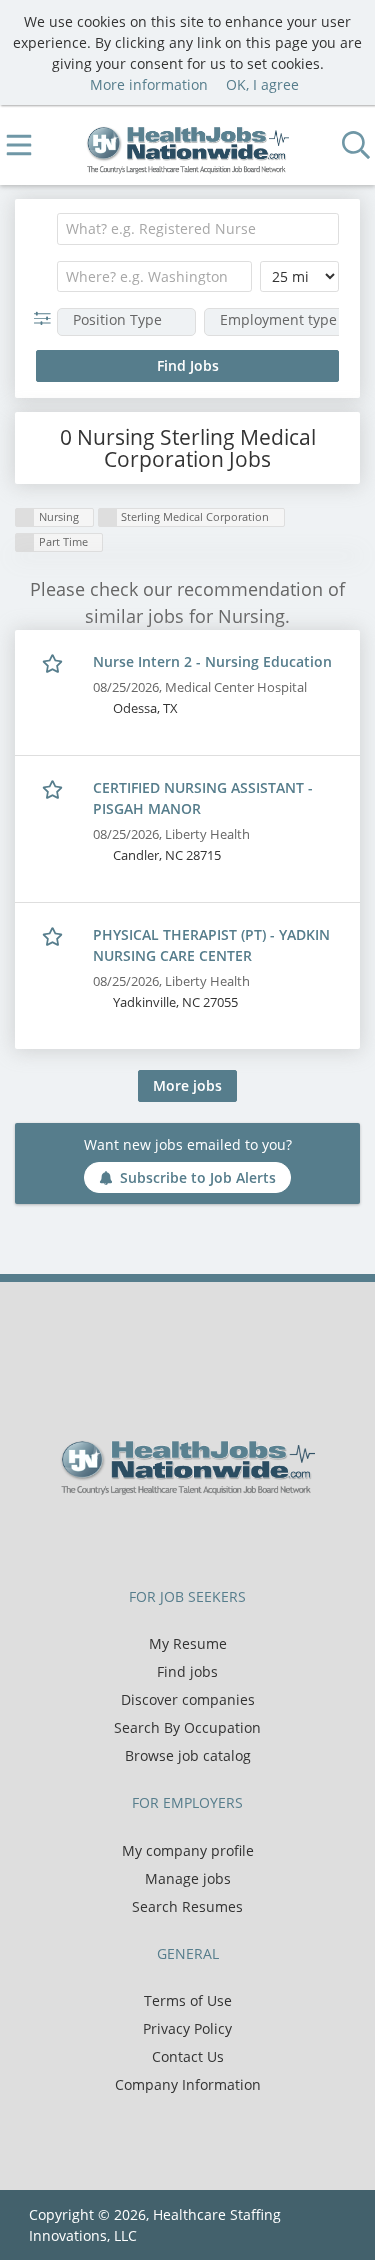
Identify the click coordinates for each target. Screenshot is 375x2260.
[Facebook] (141, 1537)
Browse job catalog (188, 1755)
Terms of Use (188, 2000)
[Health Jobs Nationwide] (187, 145)
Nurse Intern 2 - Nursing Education (212, 661)
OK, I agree (262, 84)
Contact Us (188, 2056)
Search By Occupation (187, 1727)
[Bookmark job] (54, 662)
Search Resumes (187, 1906)
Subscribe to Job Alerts (198, 1177)
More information (149, 84)
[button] (46, 318)
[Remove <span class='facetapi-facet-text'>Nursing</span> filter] (25, 517)
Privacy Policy (187, 2028)
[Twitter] (174, 1537)
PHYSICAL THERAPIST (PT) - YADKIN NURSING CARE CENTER (211, 945)
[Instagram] (237, 1537)
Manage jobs (188, 1878)
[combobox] (198, 229)
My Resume (188, 1643)
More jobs (187, 1085)
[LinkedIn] (207, 1537)
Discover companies (188, 1699)
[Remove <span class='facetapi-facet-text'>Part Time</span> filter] (25, 542)
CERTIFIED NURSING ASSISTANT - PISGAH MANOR (203, 798)
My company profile (188, 1850)
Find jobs (187, 1671)
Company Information (188, 2084)
